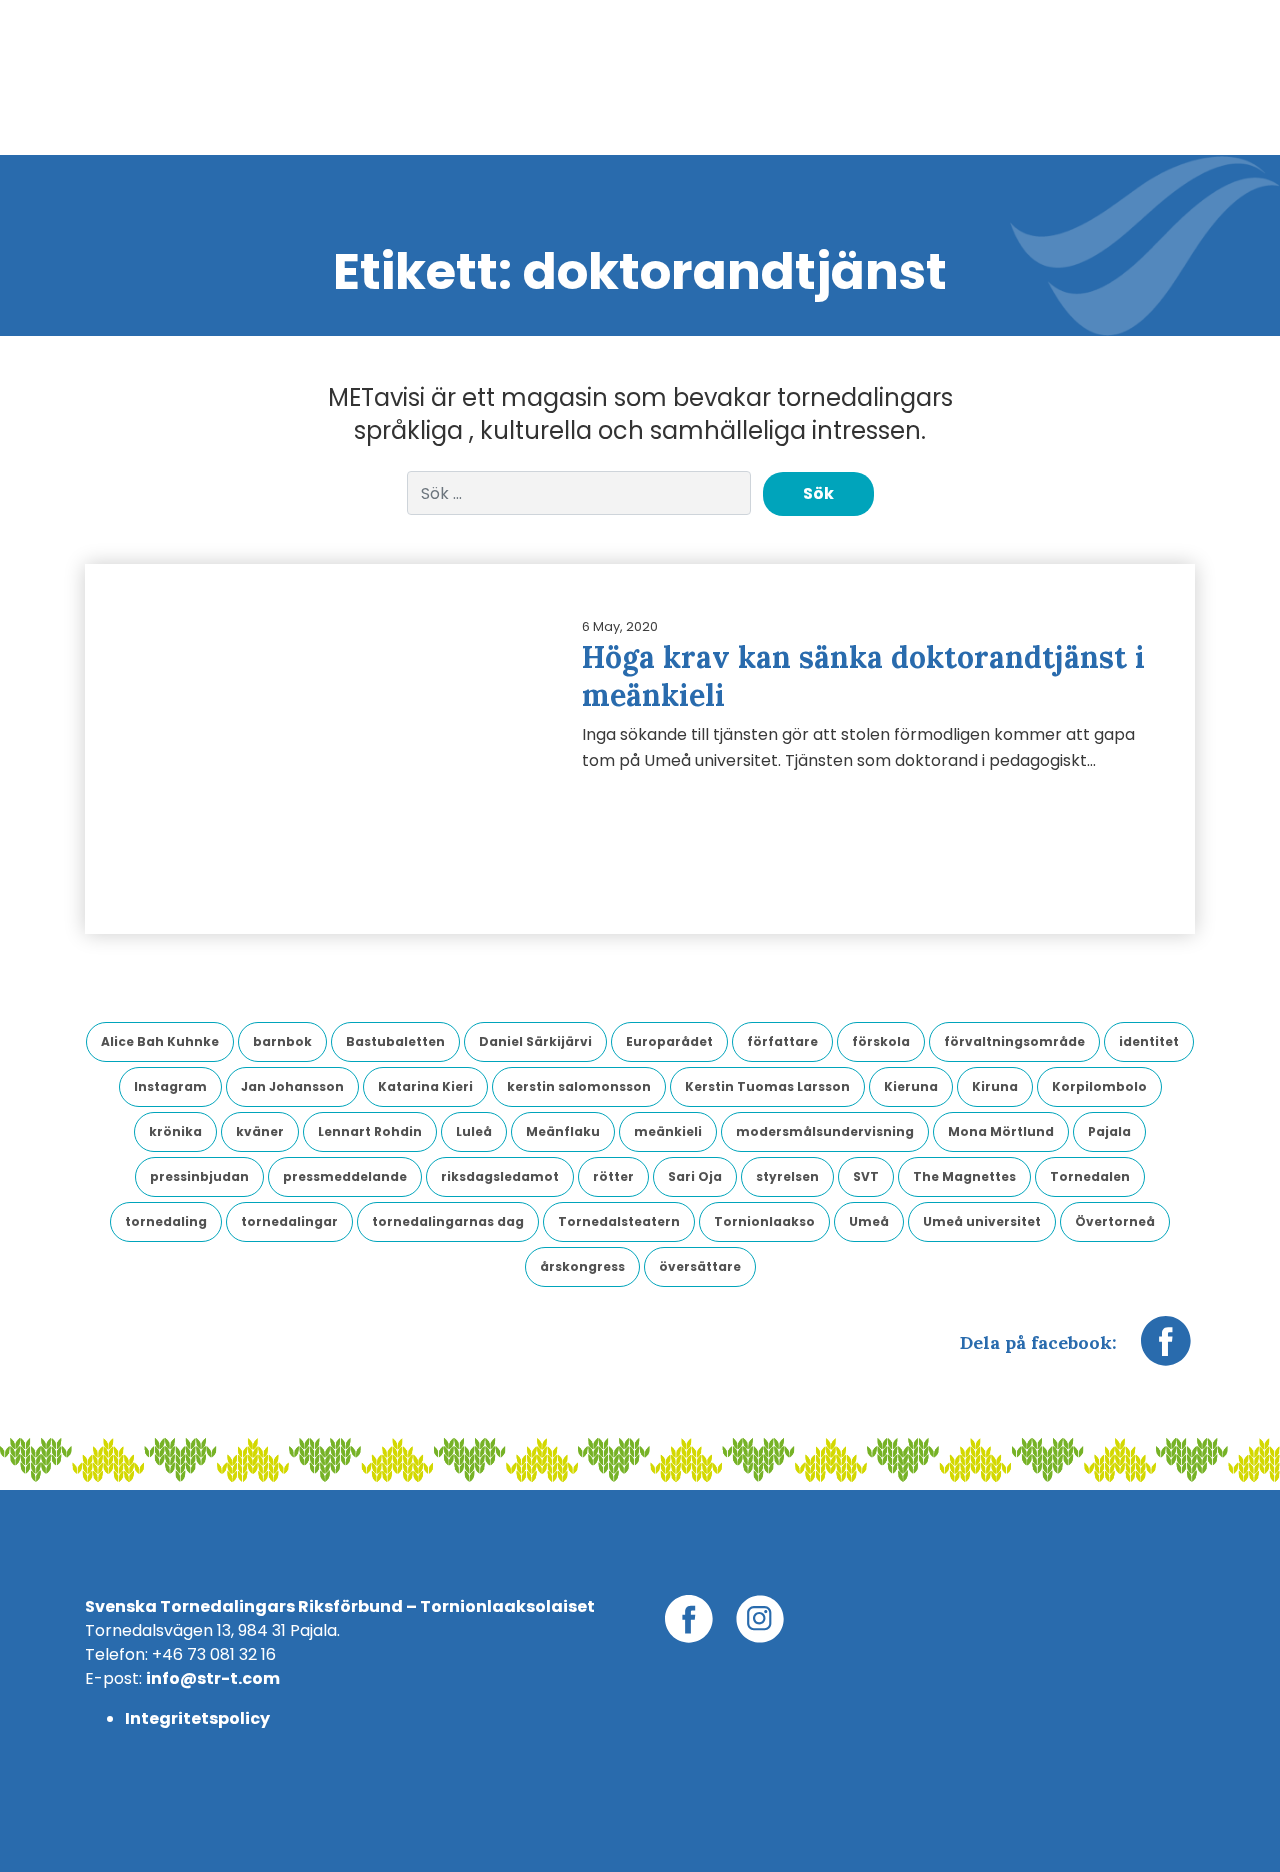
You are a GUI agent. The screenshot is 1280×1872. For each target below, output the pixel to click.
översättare (700, 1266)
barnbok (282, 1041)
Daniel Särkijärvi (535, 1041)
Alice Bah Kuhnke (160, 1041)
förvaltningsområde (1014, 1041)
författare (782, 1041)
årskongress (582, 1266)
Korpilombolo (1099, 1086)
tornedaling (166, 1221)
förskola (881, 1041)
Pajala (1109, 1131)
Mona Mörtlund (1001, 1131)
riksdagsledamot (500, 1176)
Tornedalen (1090, 1176)
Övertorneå (1115, 1221)
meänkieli (668, 1131)
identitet (1149, 1041)
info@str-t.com (213, 1678)
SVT (866, 1176)
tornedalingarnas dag (448, 1221)
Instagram (170, 1086)
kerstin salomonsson (579, 1086)
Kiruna (995, 1086)
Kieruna (911, 1086)
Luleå (474, 1131)
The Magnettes (964, 1176)
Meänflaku (563, 1131)
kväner (260, 1131)
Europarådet (669, 1041)
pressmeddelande (345, 1176)
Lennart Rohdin (370, 1131)
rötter (613, 1176)
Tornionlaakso (764, 1221)
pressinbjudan (199, 1176)
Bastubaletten (395, 1041)
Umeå (869, 1221)
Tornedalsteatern (619, 1221)
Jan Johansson (292, 1086)
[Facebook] (1166, 1351)
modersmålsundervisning (825, 1131)
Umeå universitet (982, 1221)
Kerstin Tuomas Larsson (767, 1086)
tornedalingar (289, 1221)
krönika (175, 1131)
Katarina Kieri (425, 1086)
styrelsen (787, 1176)
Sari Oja (695, 1176)
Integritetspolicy (197, 1718)
